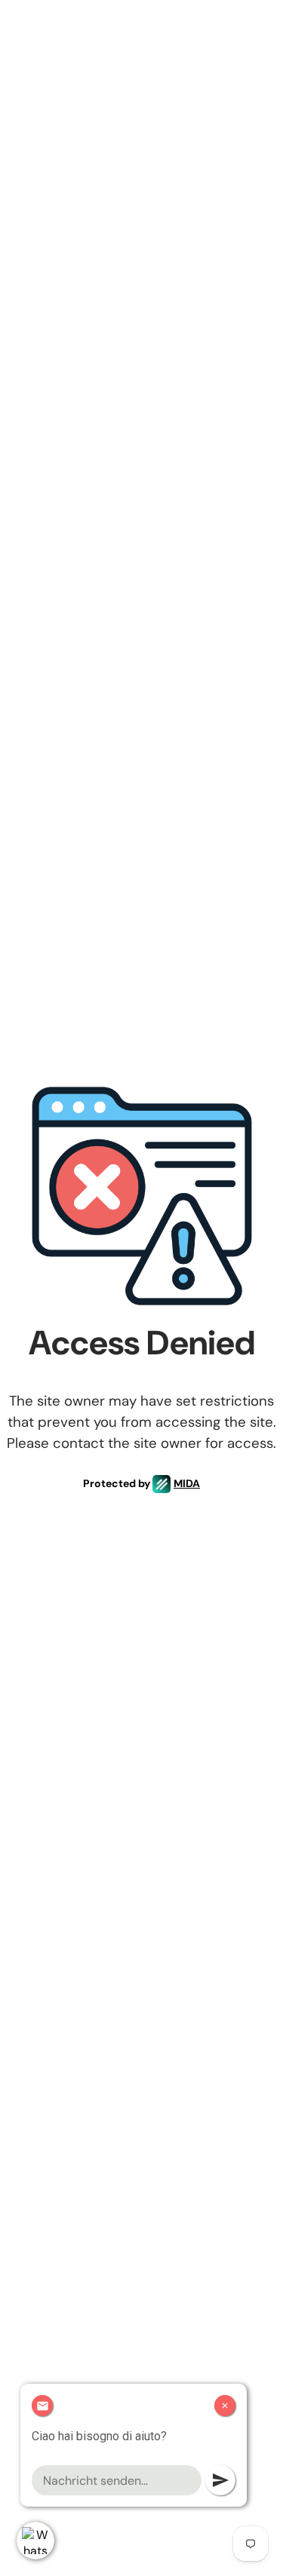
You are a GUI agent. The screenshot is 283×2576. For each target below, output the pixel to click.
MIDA (187, 1483)
